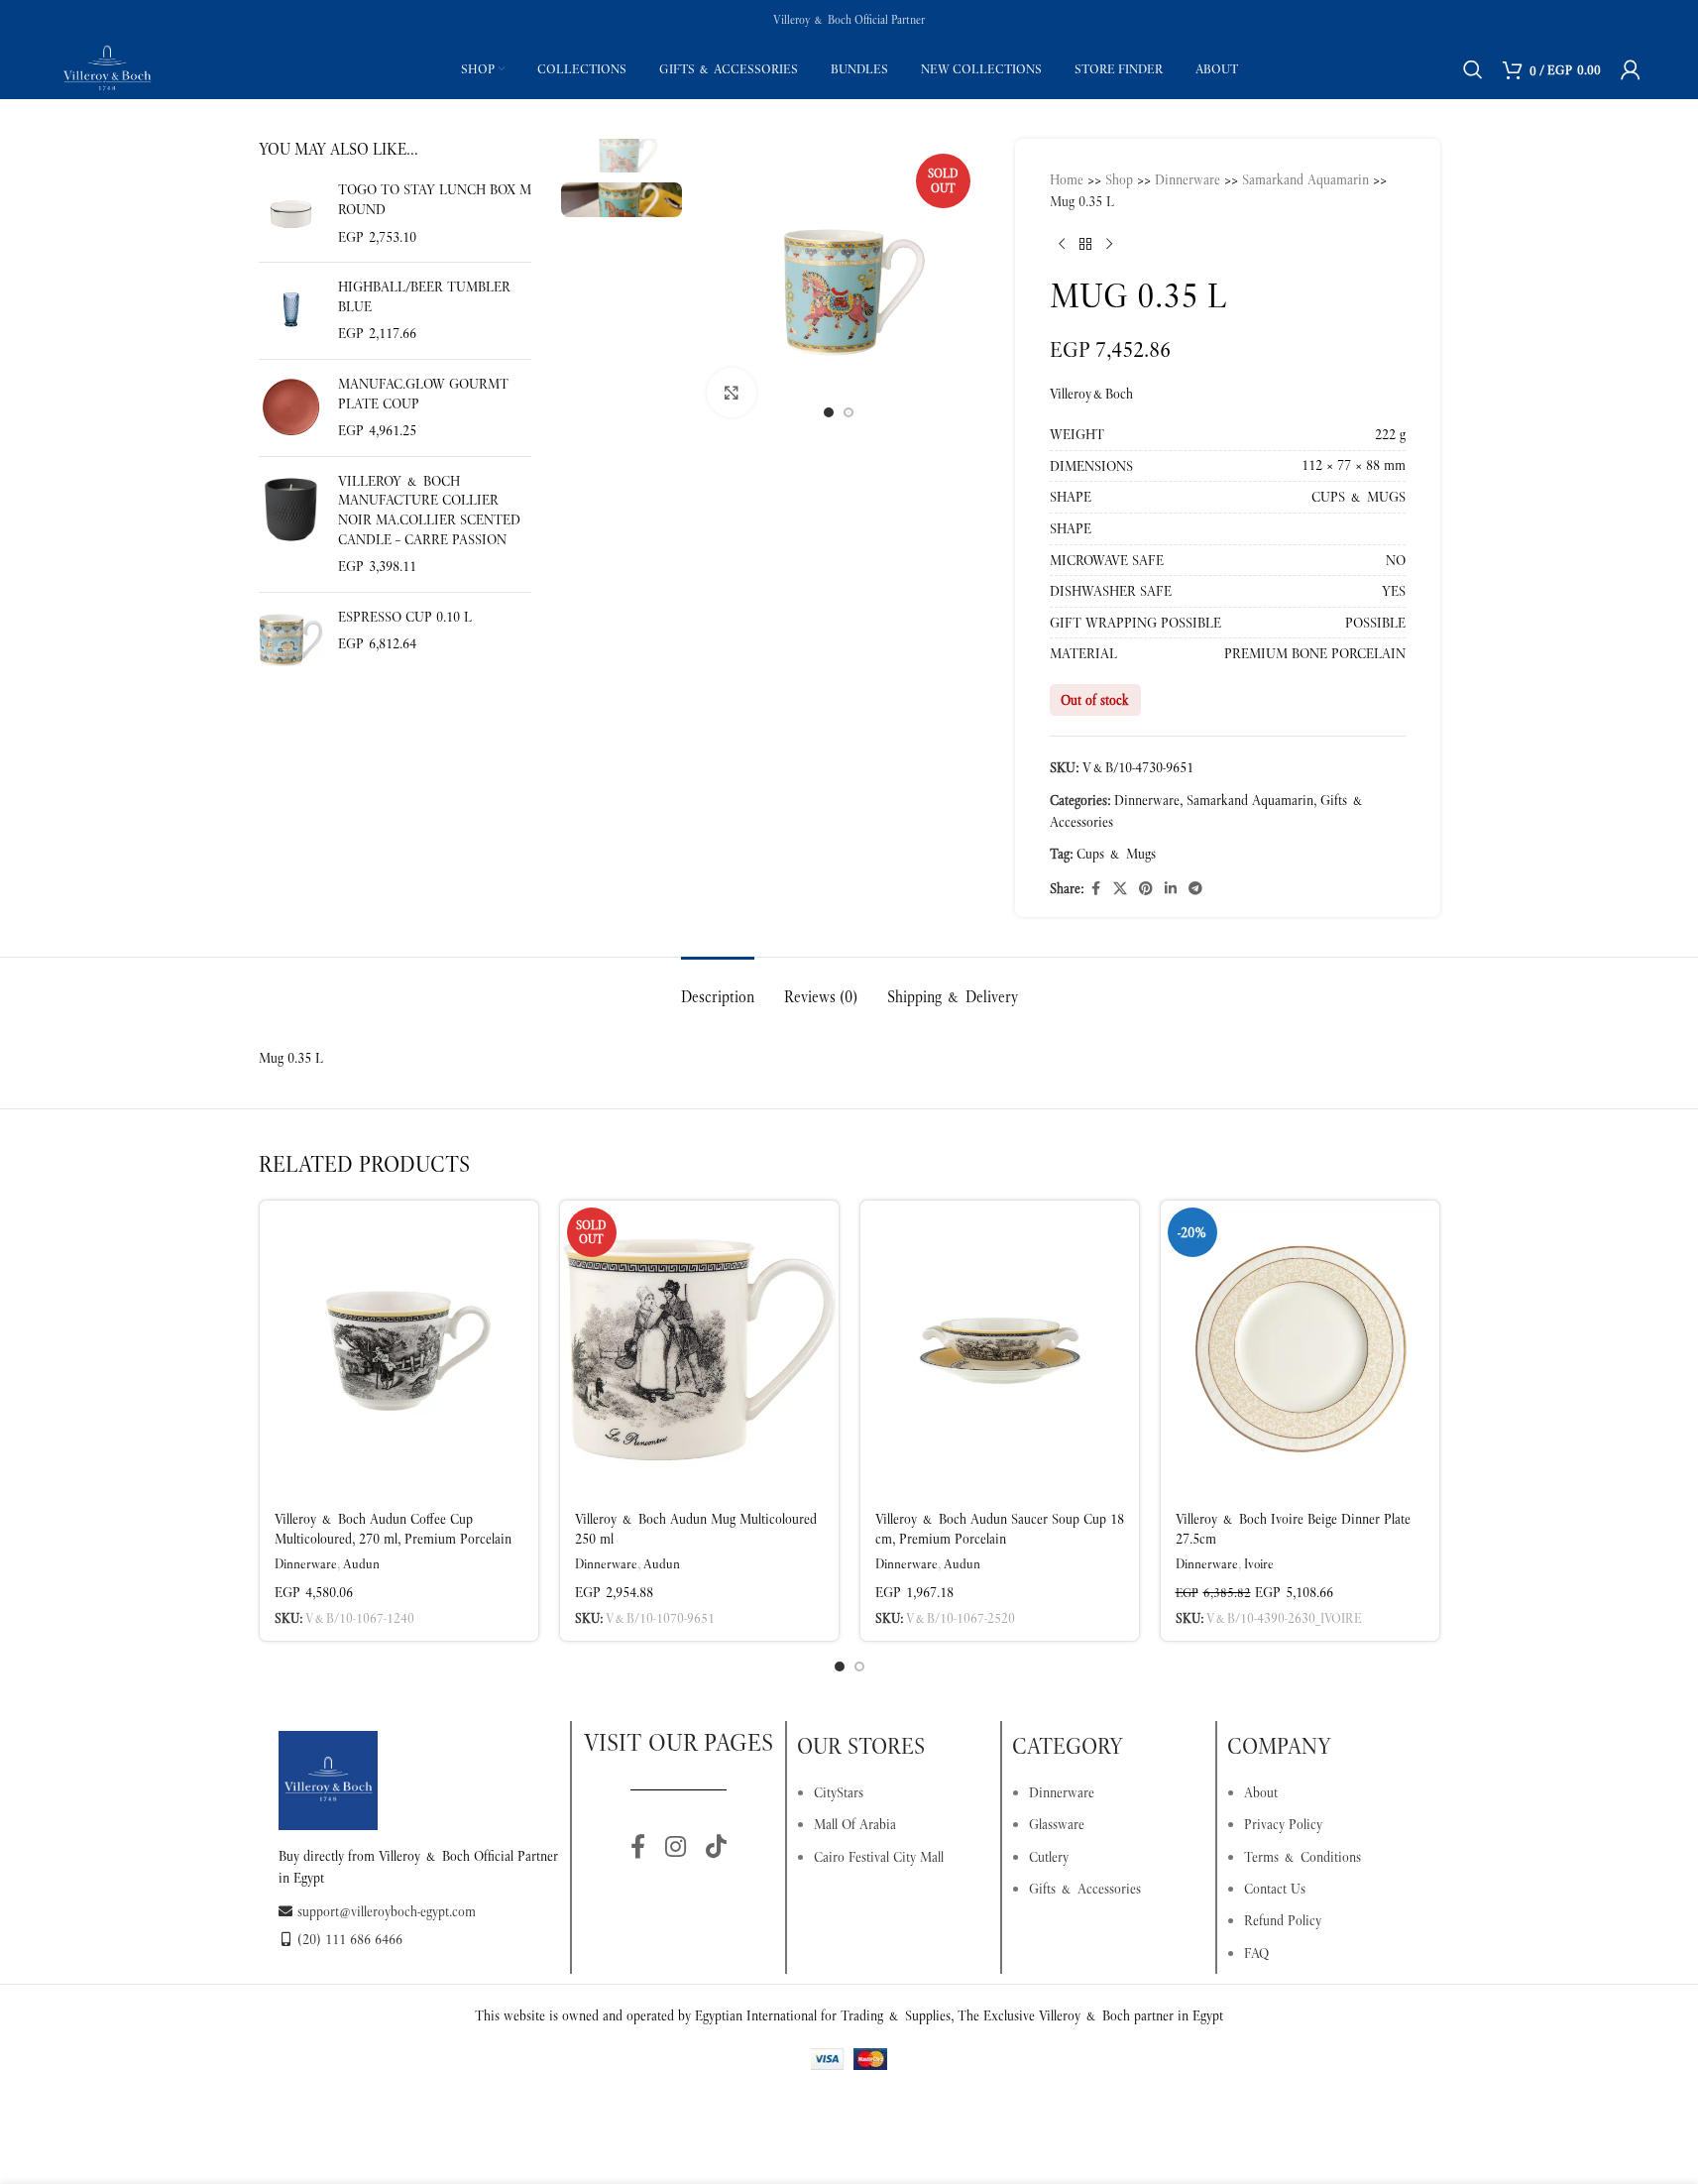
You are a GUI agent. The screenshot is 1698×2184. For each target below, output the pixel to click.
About (1261, 1792)
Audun (361, 1564)
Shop (1119, 179)
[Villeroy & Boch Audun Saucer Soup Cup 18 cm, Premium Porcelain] (1000, 1349)
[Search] (1473, 69)
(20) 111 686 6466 (350, 1939)
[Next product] (1109, 245)
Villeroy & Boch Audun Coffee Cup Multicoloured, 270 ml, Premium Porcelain (393, 1529)
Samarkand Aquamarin (1305, 179)
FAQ (1256, 1953)
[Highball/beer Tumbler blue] (291, 311)
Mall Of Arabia (855, 1824)
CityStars (839, 1792)
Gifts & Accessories (1085, 1889)
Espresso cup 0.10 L (405, 617)
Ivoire (1259, 1564)
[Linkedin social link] (1171, 889)
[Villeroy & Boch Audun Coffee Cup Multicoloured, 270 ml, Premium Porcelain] (399, 1349)
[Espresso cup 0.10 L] (291, 640)
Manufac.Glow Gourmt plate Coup (423, 394)
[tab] (718, 987)
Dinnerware (1188, 179)
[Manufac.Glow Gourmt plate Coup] (291, 408)
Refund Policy (1283, 1920)
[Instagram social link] (676, 1848)
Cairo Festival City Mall (879, 1857)
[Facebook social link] (1095, 889)
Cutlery (1049, 1857)
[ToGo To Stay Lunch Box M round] (291, 214)
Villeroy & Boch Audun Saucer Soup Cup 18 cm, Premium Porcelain (1000, 1529)
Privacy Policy (1283, 1824)
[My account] (1631, 69)
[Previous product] (1062, 245)
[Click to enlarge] (732, 393)
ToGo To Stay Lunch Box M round (435, 199)
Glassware (1057, 1824)
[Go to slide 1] (829, 412)
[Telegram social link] (1195, 889)
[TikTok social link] (716, 1848)
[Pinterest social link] (1146, 889)
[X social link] (1120, 889)
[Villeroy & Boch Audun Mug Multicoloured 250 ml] (699, 1349)
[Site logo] (107, 67)
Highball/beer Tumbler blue (424, 296)
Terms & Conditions (1302, 1857)
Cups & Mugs (1116, 854)
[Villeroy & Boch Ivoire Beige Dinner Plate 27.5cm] (1300, 1349)
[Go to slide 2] (849, 412)
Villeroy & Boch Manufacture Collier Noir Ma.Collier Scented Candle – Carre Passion (429, 510)
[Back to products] (1085, 245)
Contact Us (1275, 1889)
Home (1067, 179)
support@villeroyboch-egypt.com (387, 1911)
